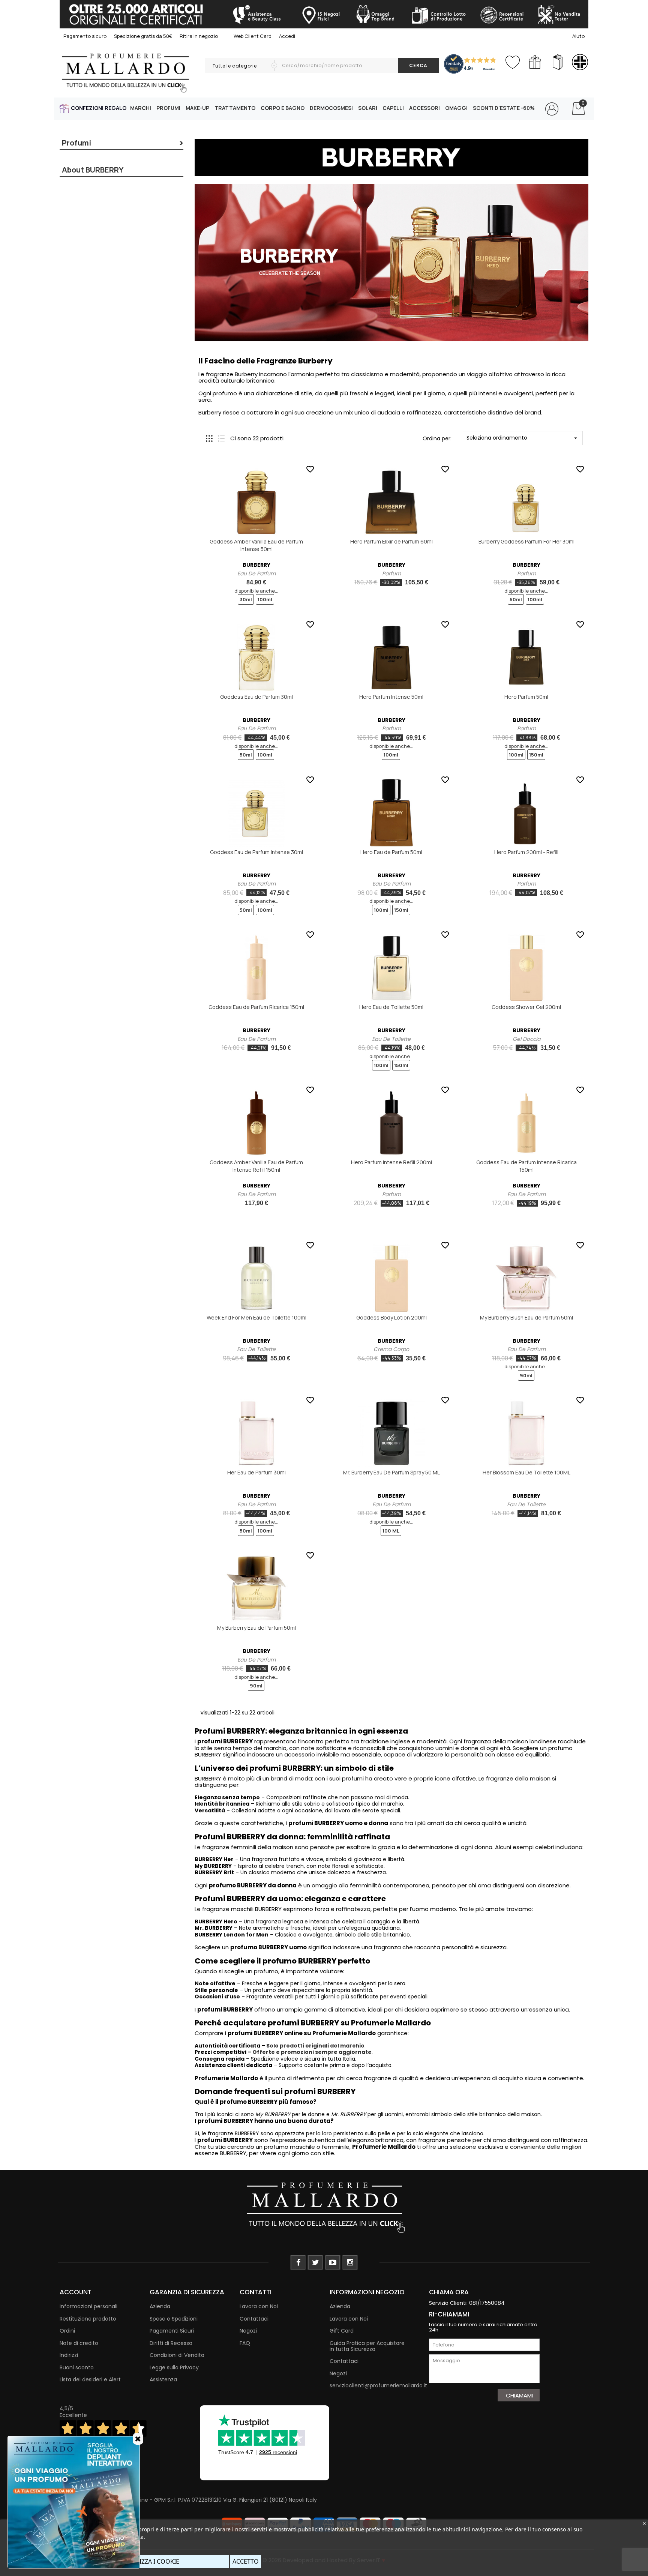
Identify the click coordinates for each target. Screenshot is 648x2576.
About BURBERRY (93, 170)
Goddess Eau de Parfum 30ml (256, 697)
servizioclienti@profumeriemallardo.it (378, 2385)
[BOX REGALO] (535, 62)
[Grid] (209, 438)
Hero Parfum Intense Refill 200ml (391, 1162)
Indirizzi (69, 2355)
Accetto (246, 2561)
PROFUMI (168, 108)
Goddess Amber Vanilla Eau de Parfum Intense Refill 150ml (256, 1166)
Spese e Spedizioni (174, 2319)
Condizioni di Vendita (177, 2355)
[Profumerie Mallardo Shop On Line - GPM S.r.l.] (324, 2207)
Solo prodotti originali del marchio (315, 2046)
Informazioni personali (88, 2306)
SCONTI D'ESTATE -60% (504, 108)
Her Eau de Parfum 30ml (256, 1472)
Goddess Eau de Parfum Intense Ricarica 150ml (526, 1166)
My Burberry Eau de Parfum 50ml (256, 1628)
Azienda (160, 2306)
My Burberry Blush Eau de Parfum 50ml (526, 1317)
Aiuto (578, 36)
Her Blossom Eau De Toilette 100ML (526, 1472)
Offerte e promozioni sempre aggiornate (312, 2052)
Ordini (67, 2331)
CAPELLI (393, 108)
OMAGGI (456, 108)
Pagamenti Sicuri (172, 2331)
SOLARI (368, 108)
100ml (265, 599)
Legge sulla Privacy (174, 2367)
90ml (526, 1375)
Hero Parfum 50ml (526, 697)
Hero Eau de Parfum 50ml (391, 852)
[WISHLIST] (512, 61)
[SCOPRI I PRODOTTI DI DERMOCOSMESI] (580, 62)
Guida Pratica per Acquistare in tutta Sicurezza (367, 2346)
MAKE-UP (197, 108)
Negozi (248, 2331)
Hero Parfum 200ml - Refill (526, 852)
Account (76, 2292)
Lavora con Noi (259, 2306)
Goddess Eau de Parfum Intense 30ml (256, 852)
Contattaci (254, 2319)
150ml (536, 755)
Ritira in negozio (199, 36)
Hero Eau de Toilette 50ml (391, 1007)
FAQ (245, 2343)
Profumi (76, 143)
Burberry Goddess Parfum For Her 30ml (526, 541)
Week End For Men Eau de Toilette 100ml (256, 1317)
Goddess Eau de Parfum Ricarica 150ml (256, 1007)
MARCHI (141, 108)
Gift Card (342, 2331)
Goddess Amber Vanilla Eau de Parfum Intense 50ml (256, 545)
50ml (516, 599)
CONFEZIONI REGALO (99, 108)
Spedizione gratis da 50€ (143, 36)
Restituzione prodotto (88, 2319)
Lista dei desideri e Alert (90, 2379)
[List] (221, 438)
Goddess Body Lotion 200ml (391, 1317)
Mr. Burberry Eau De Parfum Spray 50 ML (391, 1472)
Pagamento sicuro (85, 36)
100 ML (391, 1531)
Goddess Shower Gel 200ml (526, 1007)
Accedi (287, 36)
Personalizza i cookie (144, 2561)
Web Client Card (252, 36)
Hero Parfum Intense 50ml (391, 697)
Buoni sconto (77, 2367)
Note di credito (79, 2343)
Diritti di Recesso (171, 2343)
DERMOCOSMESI (331, 108)
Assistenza (163, 2379)
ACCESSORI (424, 108)
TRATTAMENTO (235, 108)
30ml (246, 599)
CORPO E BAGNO (283, 108)
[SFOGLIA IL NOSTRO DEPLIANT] (557, 62)
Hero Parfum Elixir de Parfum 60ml (391, 541)
